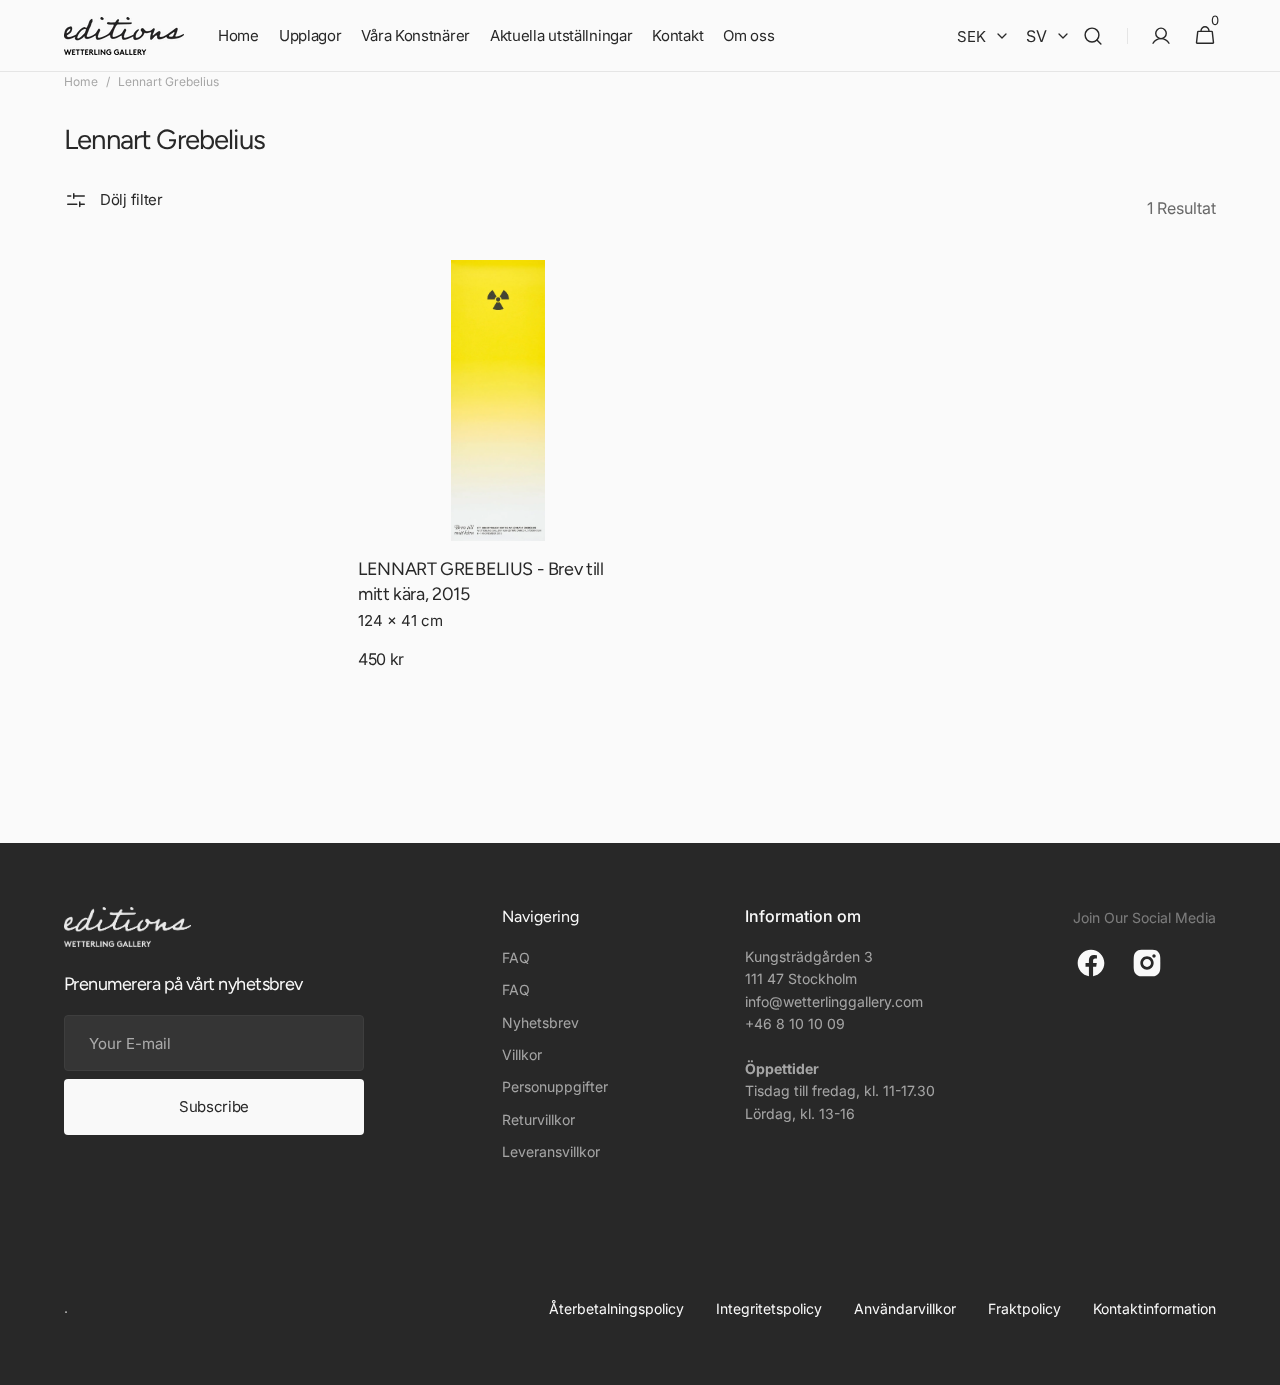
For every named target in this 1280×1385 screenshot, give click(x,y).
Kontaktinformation (1154, 1308)
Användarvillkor (905, 1308)
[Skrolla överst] (1256, 1361)
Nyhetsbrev (540, 1022)
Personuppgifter (555, 1086)
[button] (1093, 36)
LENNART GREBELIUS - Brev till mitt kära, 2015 (481, 581)
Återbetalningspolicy (616, 1308)
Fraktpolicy (1024, 1308)
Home (81, 81)
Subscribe (214, 1106)
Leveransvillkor (551, 1151)
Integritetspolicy (769, 1308)
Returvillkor (538, 1119)
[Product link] (498, 483)
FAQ (516, 957)
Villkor (522, 1054)
